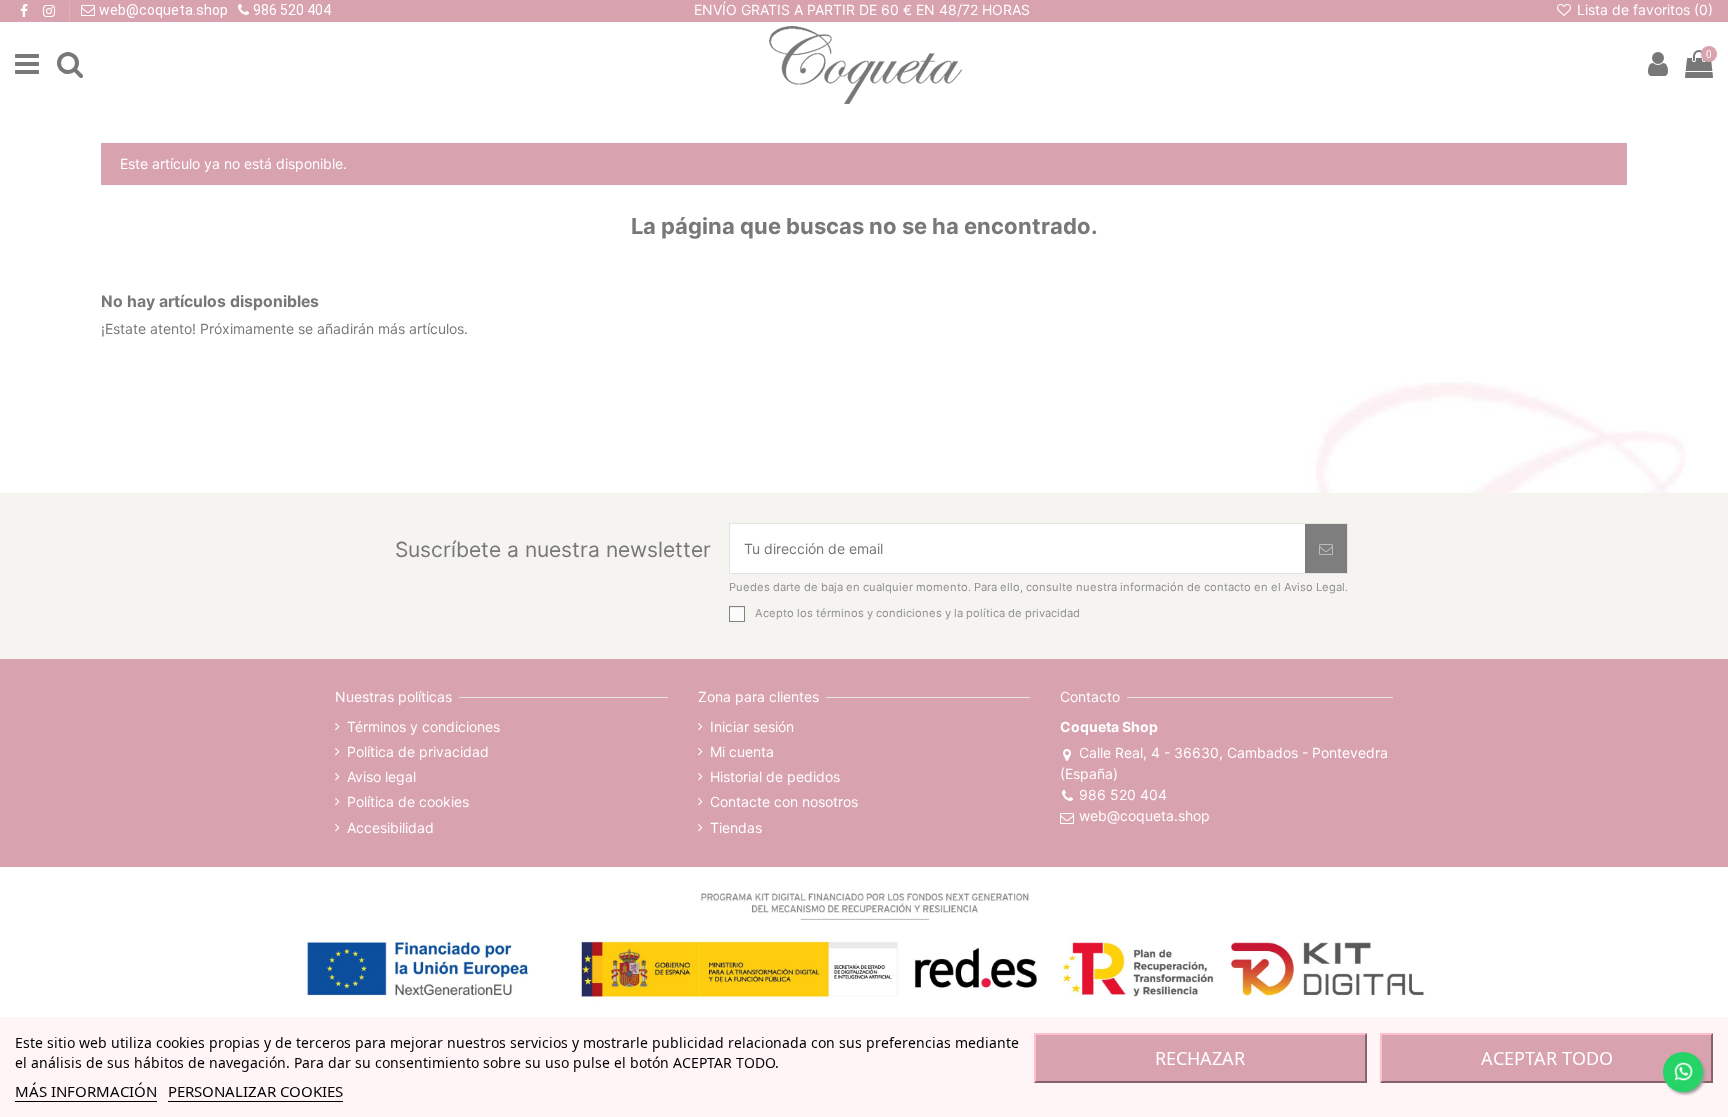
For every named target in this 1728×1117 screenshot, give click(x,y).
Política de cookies (408, 801)
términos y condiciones (879, 613)
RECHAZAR (1200, 1058)
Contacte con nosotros (784, 801)
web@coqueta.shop (1144, 815)
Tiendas (736, 827)
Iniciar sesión (752, 726)
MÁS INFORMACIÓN (86, 1091)
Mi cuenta (742, 751)
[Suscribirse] (1326, 548)
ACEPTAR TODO (1547, 1058)
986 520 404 (1122, 794)
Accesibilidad (390, 827)
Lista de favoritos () (1643, 9)
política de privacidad (1023, 613)
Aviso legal (381, 776)
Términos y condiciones (423, 726)
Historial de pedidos (775, 776)
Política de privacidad (418, 751)
